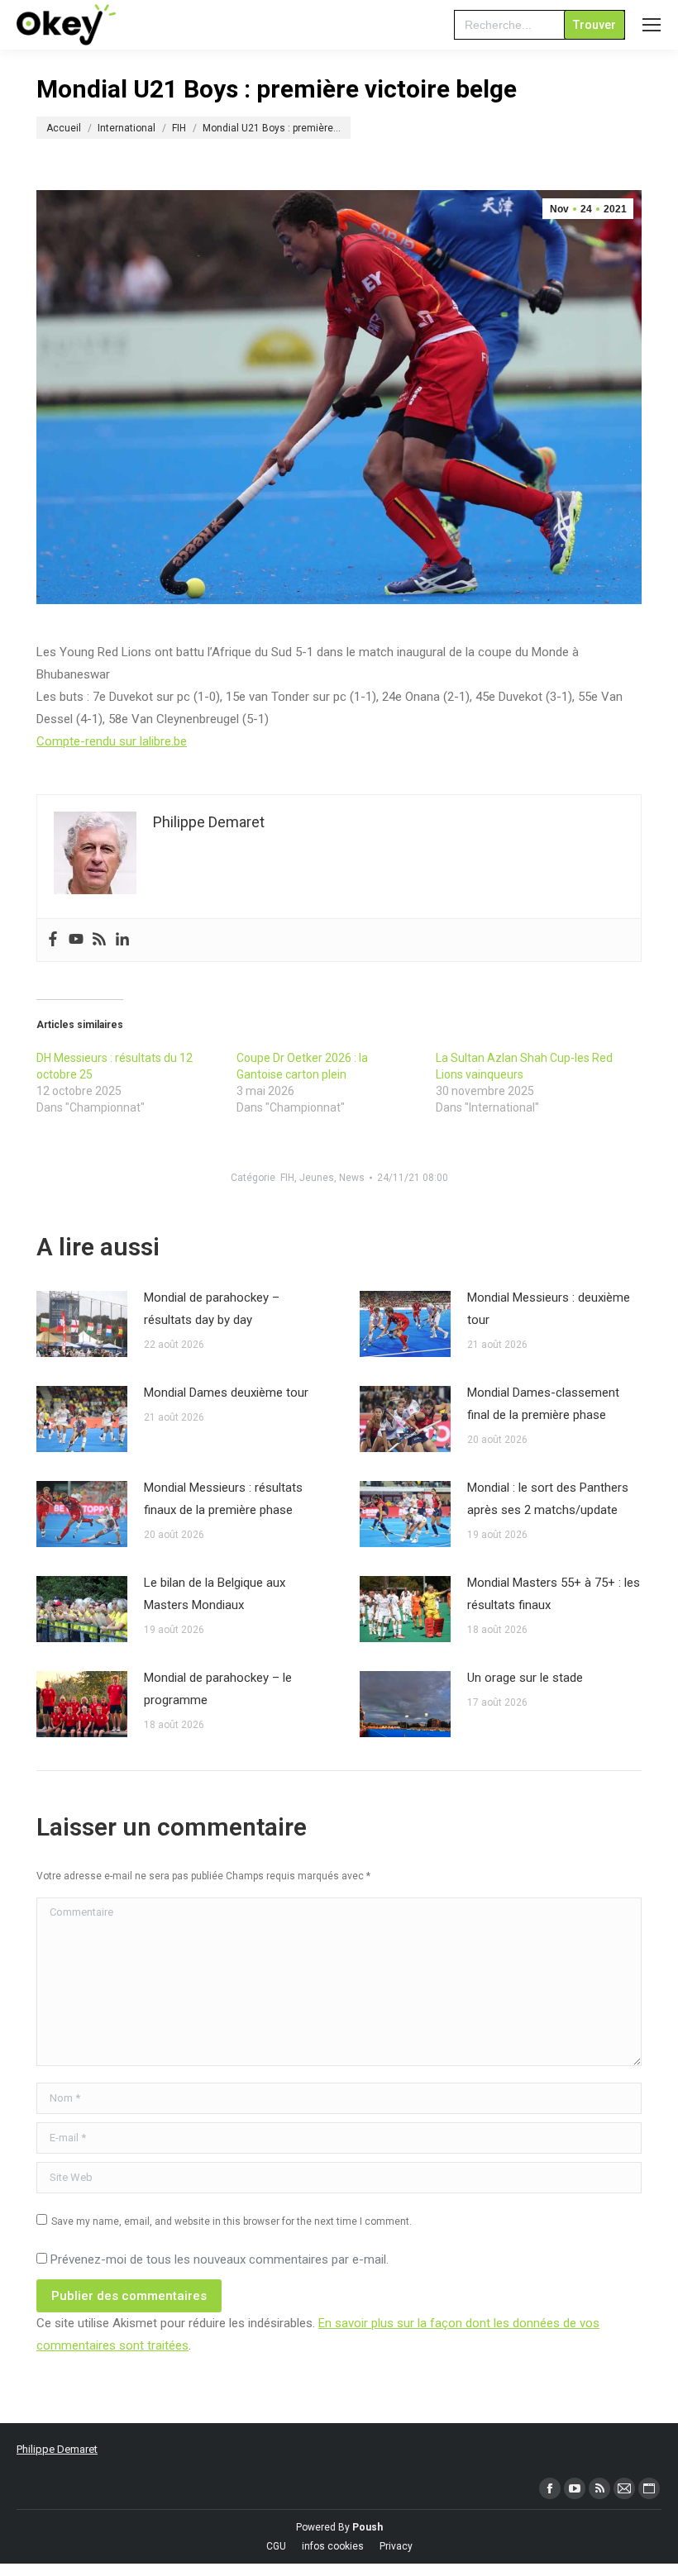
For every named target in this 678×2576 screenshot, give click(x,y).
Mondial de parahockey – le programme (218, 1689)
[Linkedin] (122, 940)
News (352, 1178)
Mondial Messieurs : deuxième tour (549, 1309)
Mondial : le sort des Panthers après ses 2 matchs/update (548, 1499)
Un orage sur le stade (525, 1678)
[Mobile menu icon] (652, 25)
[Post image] (82, 1324)
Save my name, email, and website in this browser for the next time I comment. (232, 2221)
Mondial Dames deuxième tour (226, 1393)
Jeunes (317, 1178)
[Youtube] (76, 940)
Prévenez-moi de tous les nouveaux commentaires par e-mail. (220, 2259)
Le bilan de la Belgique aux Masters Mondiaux (215, 1594)
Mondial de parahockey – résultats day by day (212, 1309)
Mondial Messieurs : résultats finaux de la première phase (223, 1499)
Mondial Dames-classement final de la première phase (543, 1404)
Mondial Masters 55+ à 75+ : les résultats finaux (554, 1594)
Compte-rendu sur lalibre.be (112, 741)
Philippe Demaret (57, 2449)
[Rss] (99, 940)
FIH (287, 1178)
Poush (368, 2527)
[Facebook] (53, 940)
